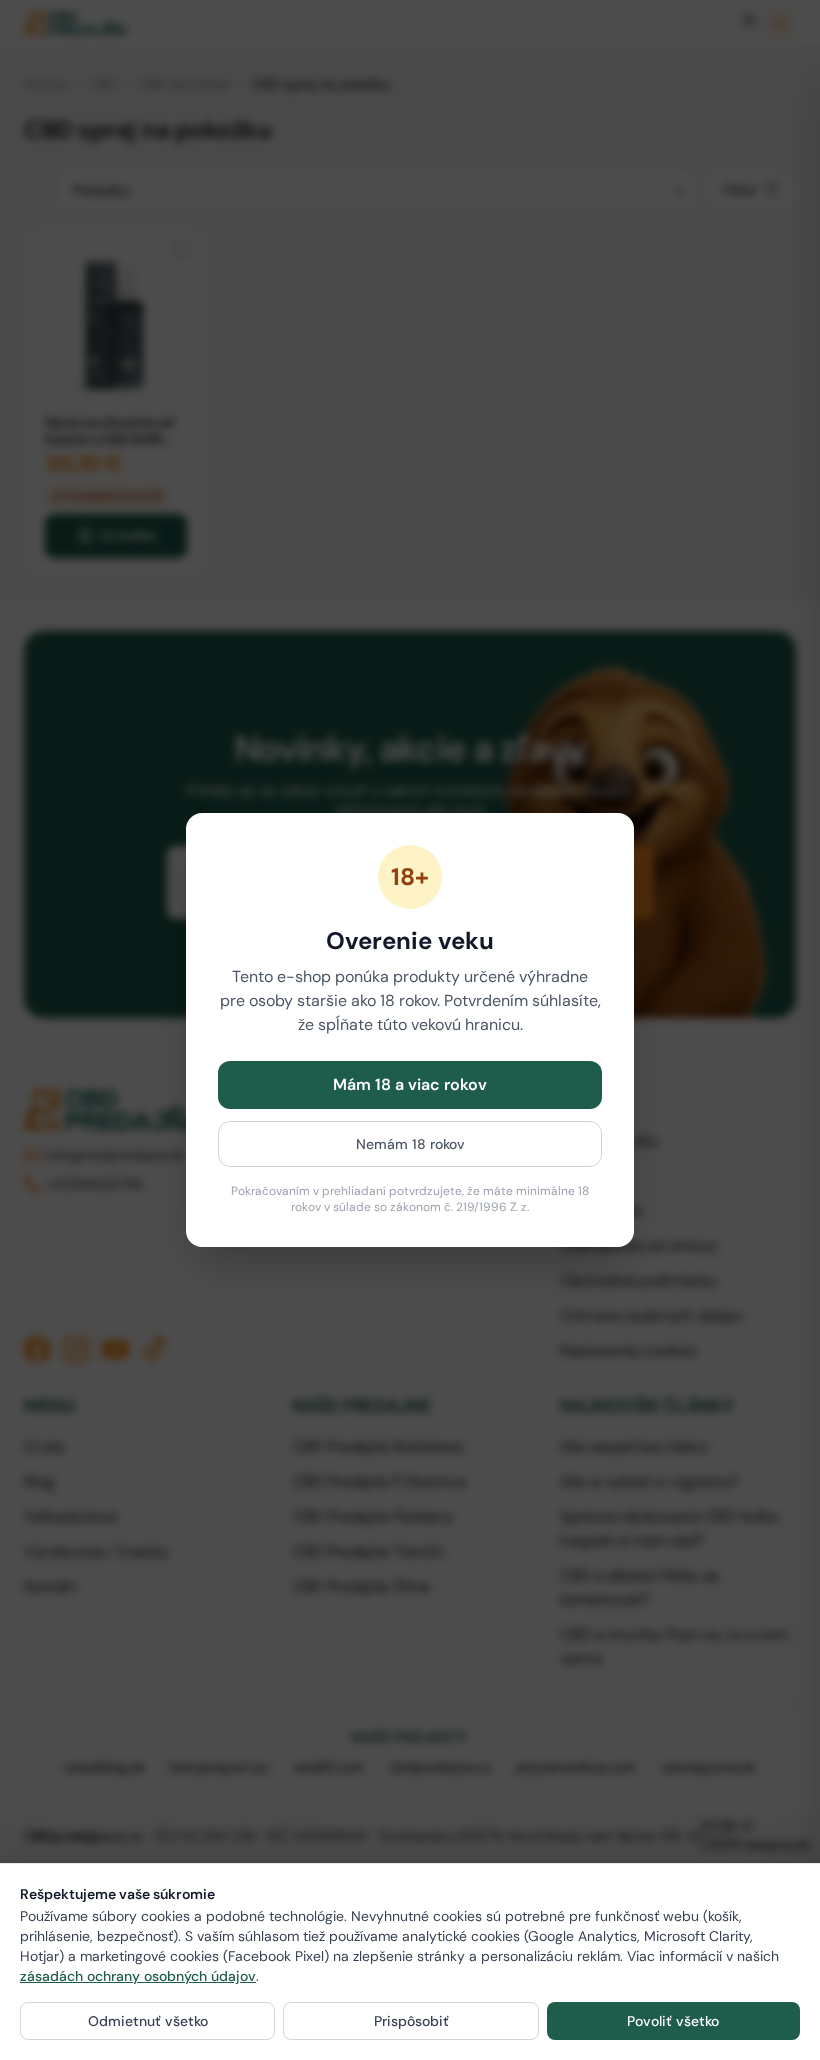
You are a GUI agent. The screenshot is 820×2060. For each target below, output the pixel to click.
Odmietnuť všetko (148, 2021)
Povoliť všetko (673, 2021)
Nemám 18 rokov (410, 1144)
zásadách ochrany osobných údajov (138, 1976)
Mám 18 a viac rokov (410, 1084)
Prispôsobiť (411, 2021)
